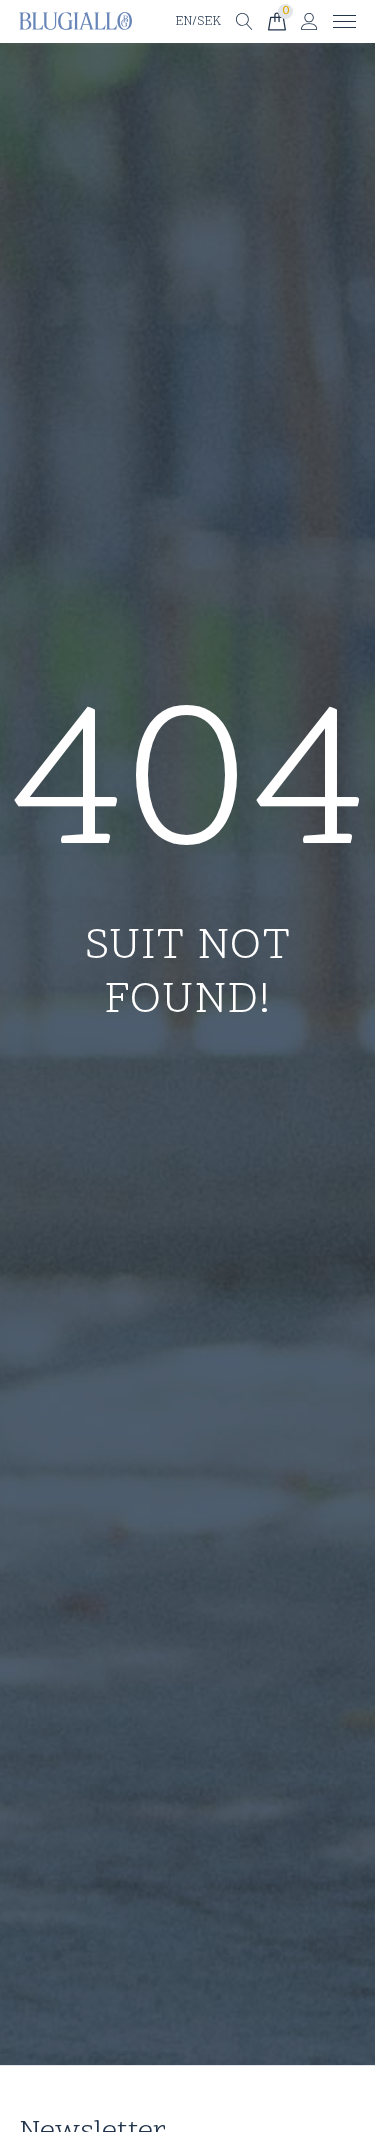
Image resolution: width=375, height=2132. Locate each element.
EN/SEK (198, 22)
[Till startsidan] (75, 21)
